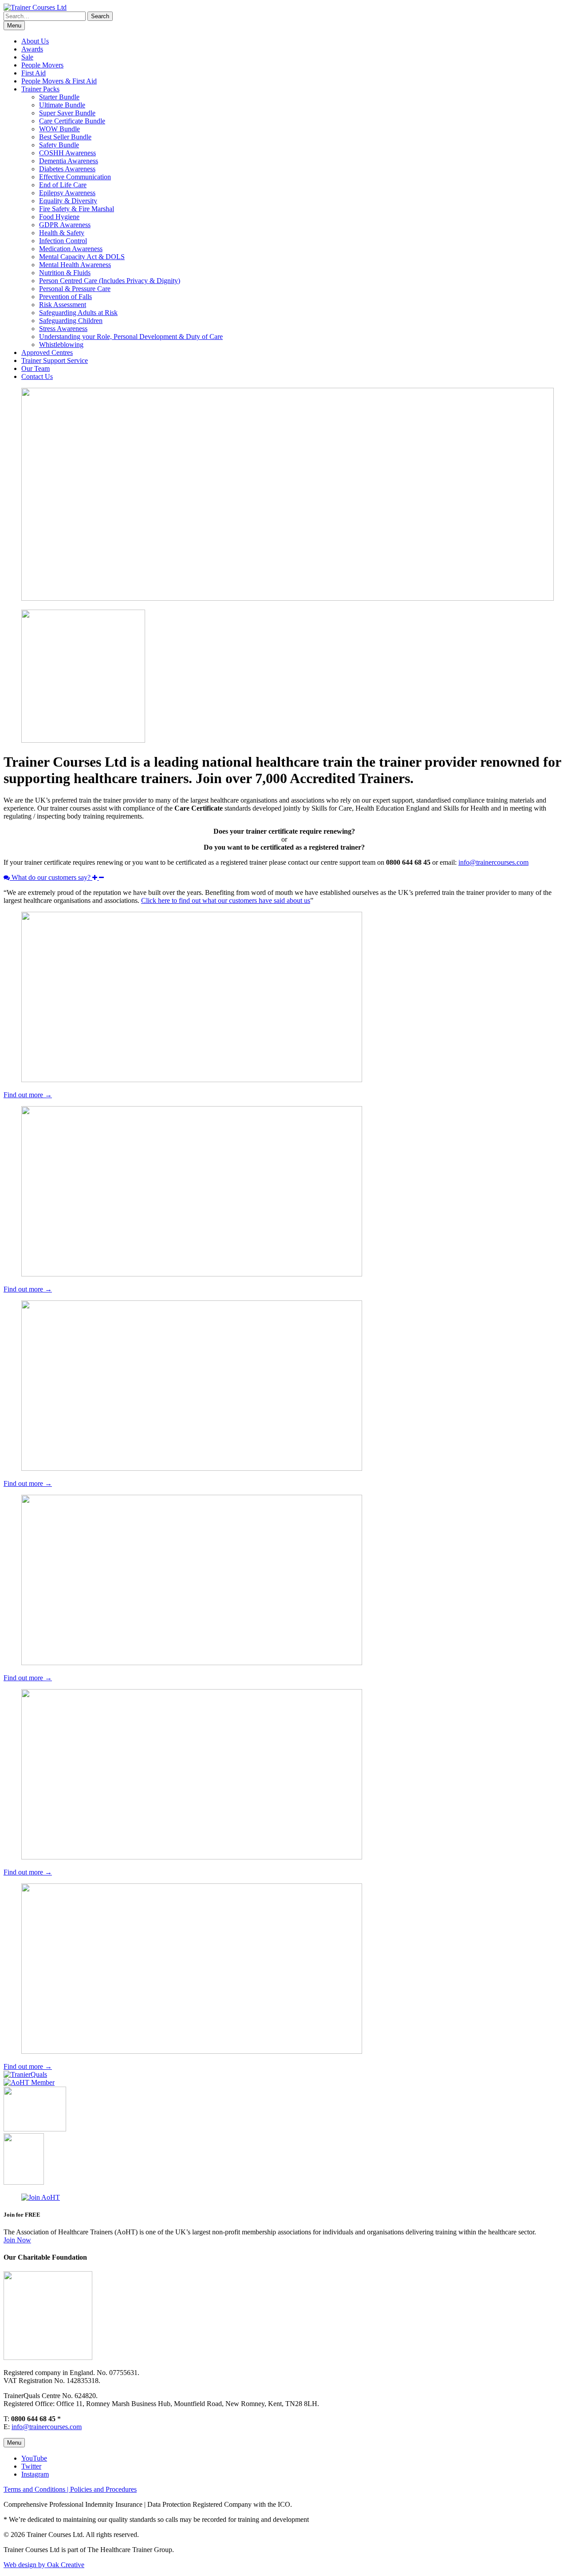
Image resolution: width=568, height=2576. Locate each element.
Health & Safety (62, 233)
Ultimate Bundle (62, 105)
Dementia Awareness (69, 161)
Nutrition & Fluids (65, 273)
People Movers (42, 65)
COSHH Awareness (67, 153)
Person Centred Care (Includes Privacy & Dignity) (110, 281)
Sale (27, 57)
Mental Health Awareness (75, 265)
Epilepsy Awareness (67, 193)
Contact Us (37, 376)
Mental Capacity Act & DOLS (82, 257)
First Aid (34, 73)
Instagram (35, 2474)
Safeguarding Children (71, 321)
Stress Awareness (63, 329)
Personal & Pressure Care (75, 289)
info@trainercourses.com (493, 862)
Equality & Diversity (68, 201)
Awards (32, 49)
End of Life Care (63, 185)
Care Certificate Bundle (72, 121)
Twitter (31, 2466)
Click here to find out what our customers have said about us (226, 900)
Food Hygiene (59, 217)
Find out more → (28, 1095)
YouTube (34, 2458)
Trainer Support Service (55, 360)
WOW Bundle (59, 129)
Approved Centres (47, 353)
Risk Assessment (63, 305)
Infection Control (63, 241)
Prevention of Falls (65, 297)
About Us (35, 41)
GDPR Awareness (65, 225)
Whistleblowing (61, 345)
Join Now (17, 2240)
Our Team (35, 368)
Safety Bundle (59, 145)
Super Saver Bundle (67, 113)
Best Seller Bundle (65, 137)
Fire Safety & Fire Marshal (77, 209)
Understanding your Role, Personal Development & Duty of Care (131, 337)
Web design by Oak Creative (44, 2565)
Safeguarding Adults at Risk (78, 313)
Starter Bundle (59, 97)
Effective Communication (75, 177)
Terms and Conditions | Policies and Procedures (70, 2489)
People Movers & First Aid (59, 81)
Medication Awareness (71, 249)
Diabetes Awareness (67, 169)
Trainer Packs (40, 89)
